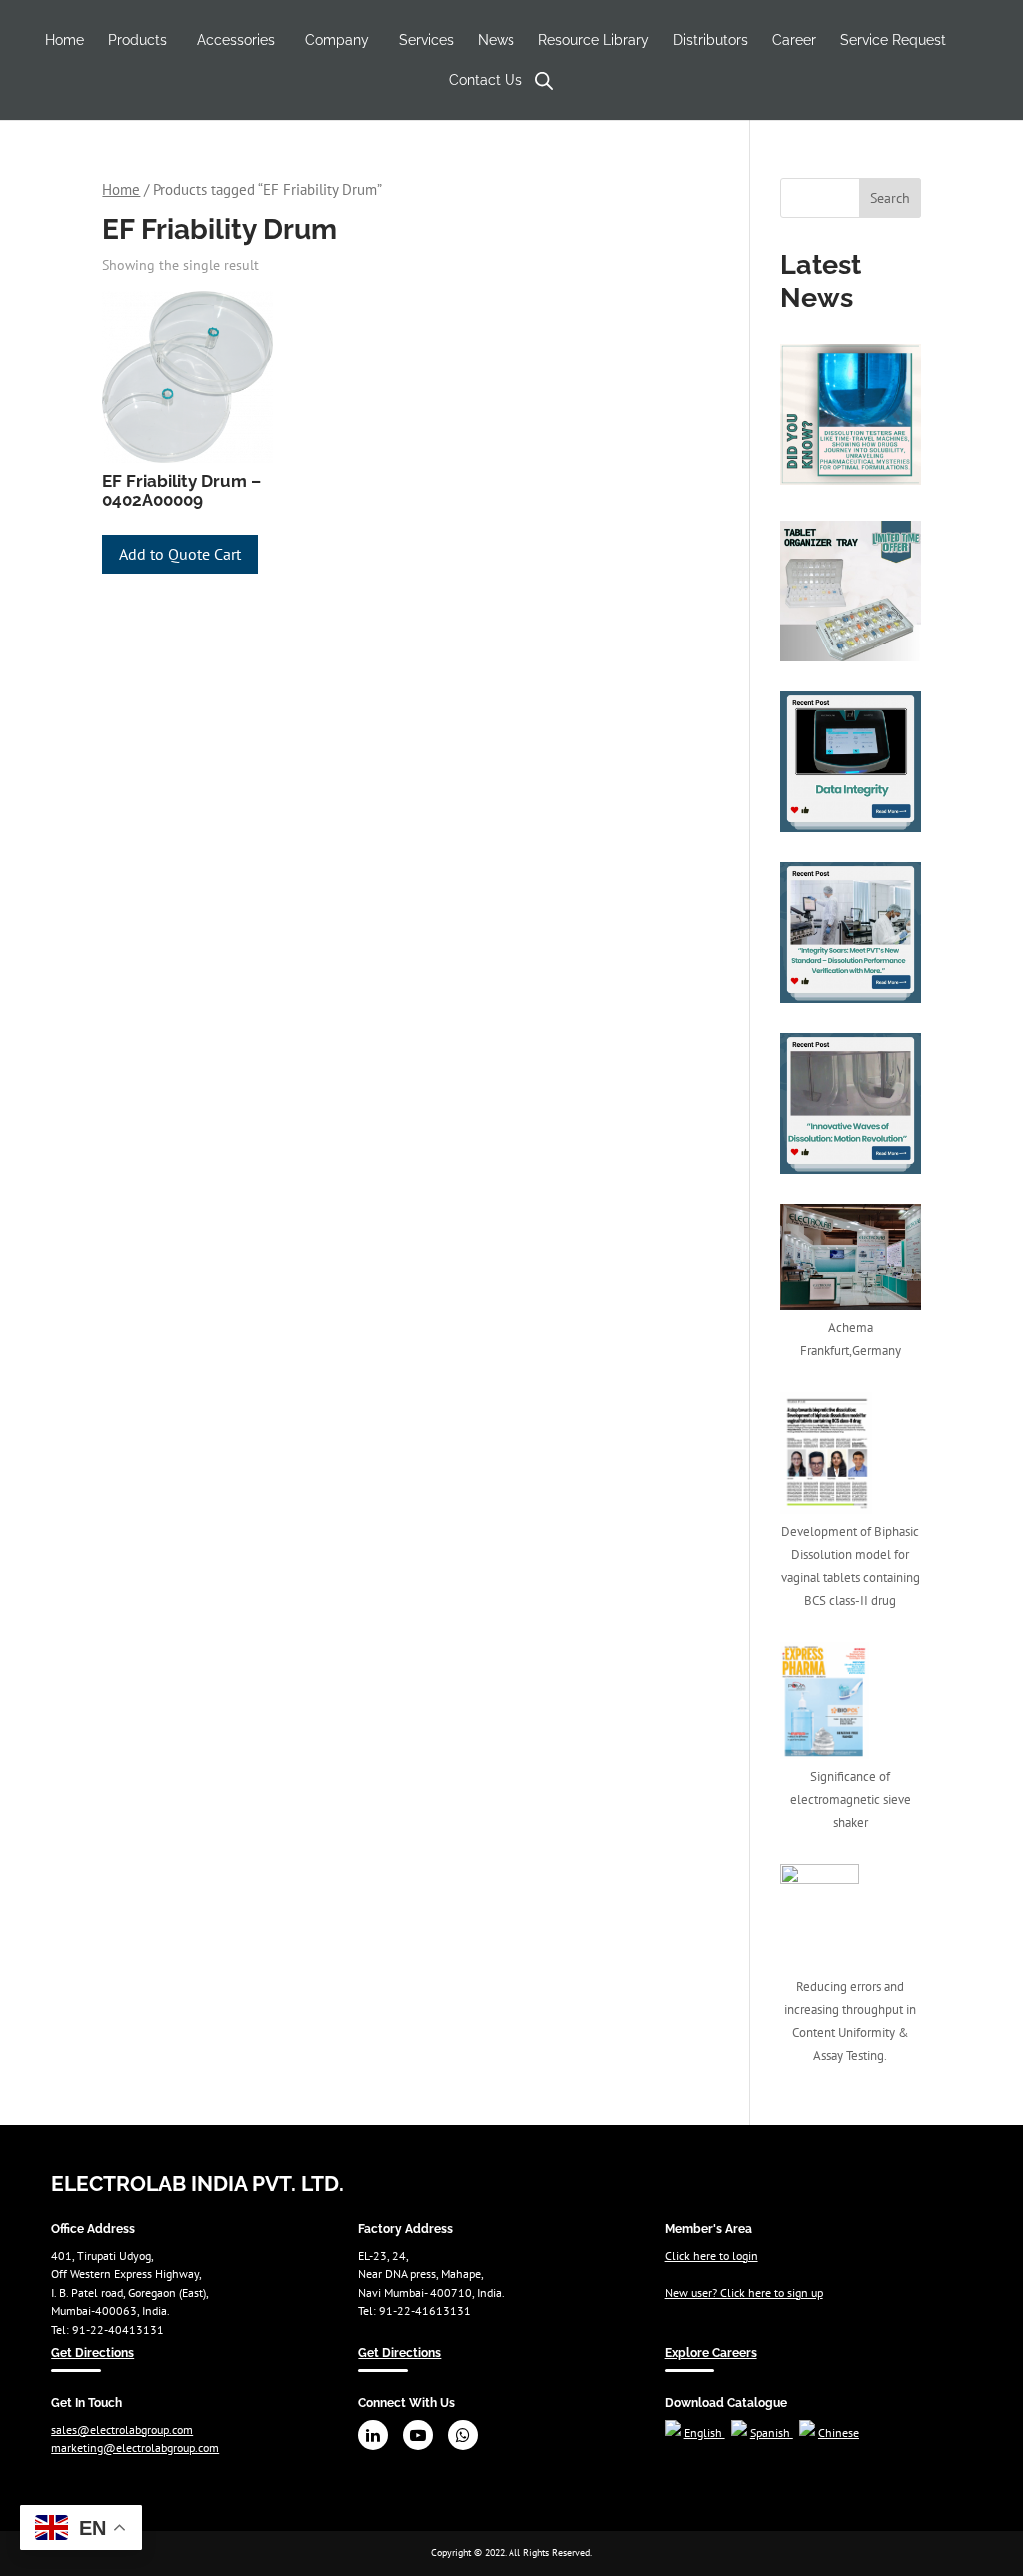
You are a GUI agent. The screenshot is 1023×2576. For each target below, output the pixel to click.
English (705, 2432)
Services (426, 40)
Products (137, 40)
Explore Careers (711, 2353)
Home (64, 40)
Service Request (893, 40)
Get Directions (92, 2353)
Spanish (772, 2432)
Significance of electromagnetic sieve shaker (851, 1799)
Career (794, 40)
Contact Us (486, 80)
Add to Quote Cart (180, 554)
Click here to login (712, 2255)
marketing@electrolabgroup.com (135, 2447)
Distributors (711, 40)
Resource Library (594, 40)
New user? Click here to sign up (744, 2292)
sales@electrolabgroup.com (122, 2429)
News (496, 40)
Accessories (236, 40)
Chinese (839, 2432)
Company (337, 40)
